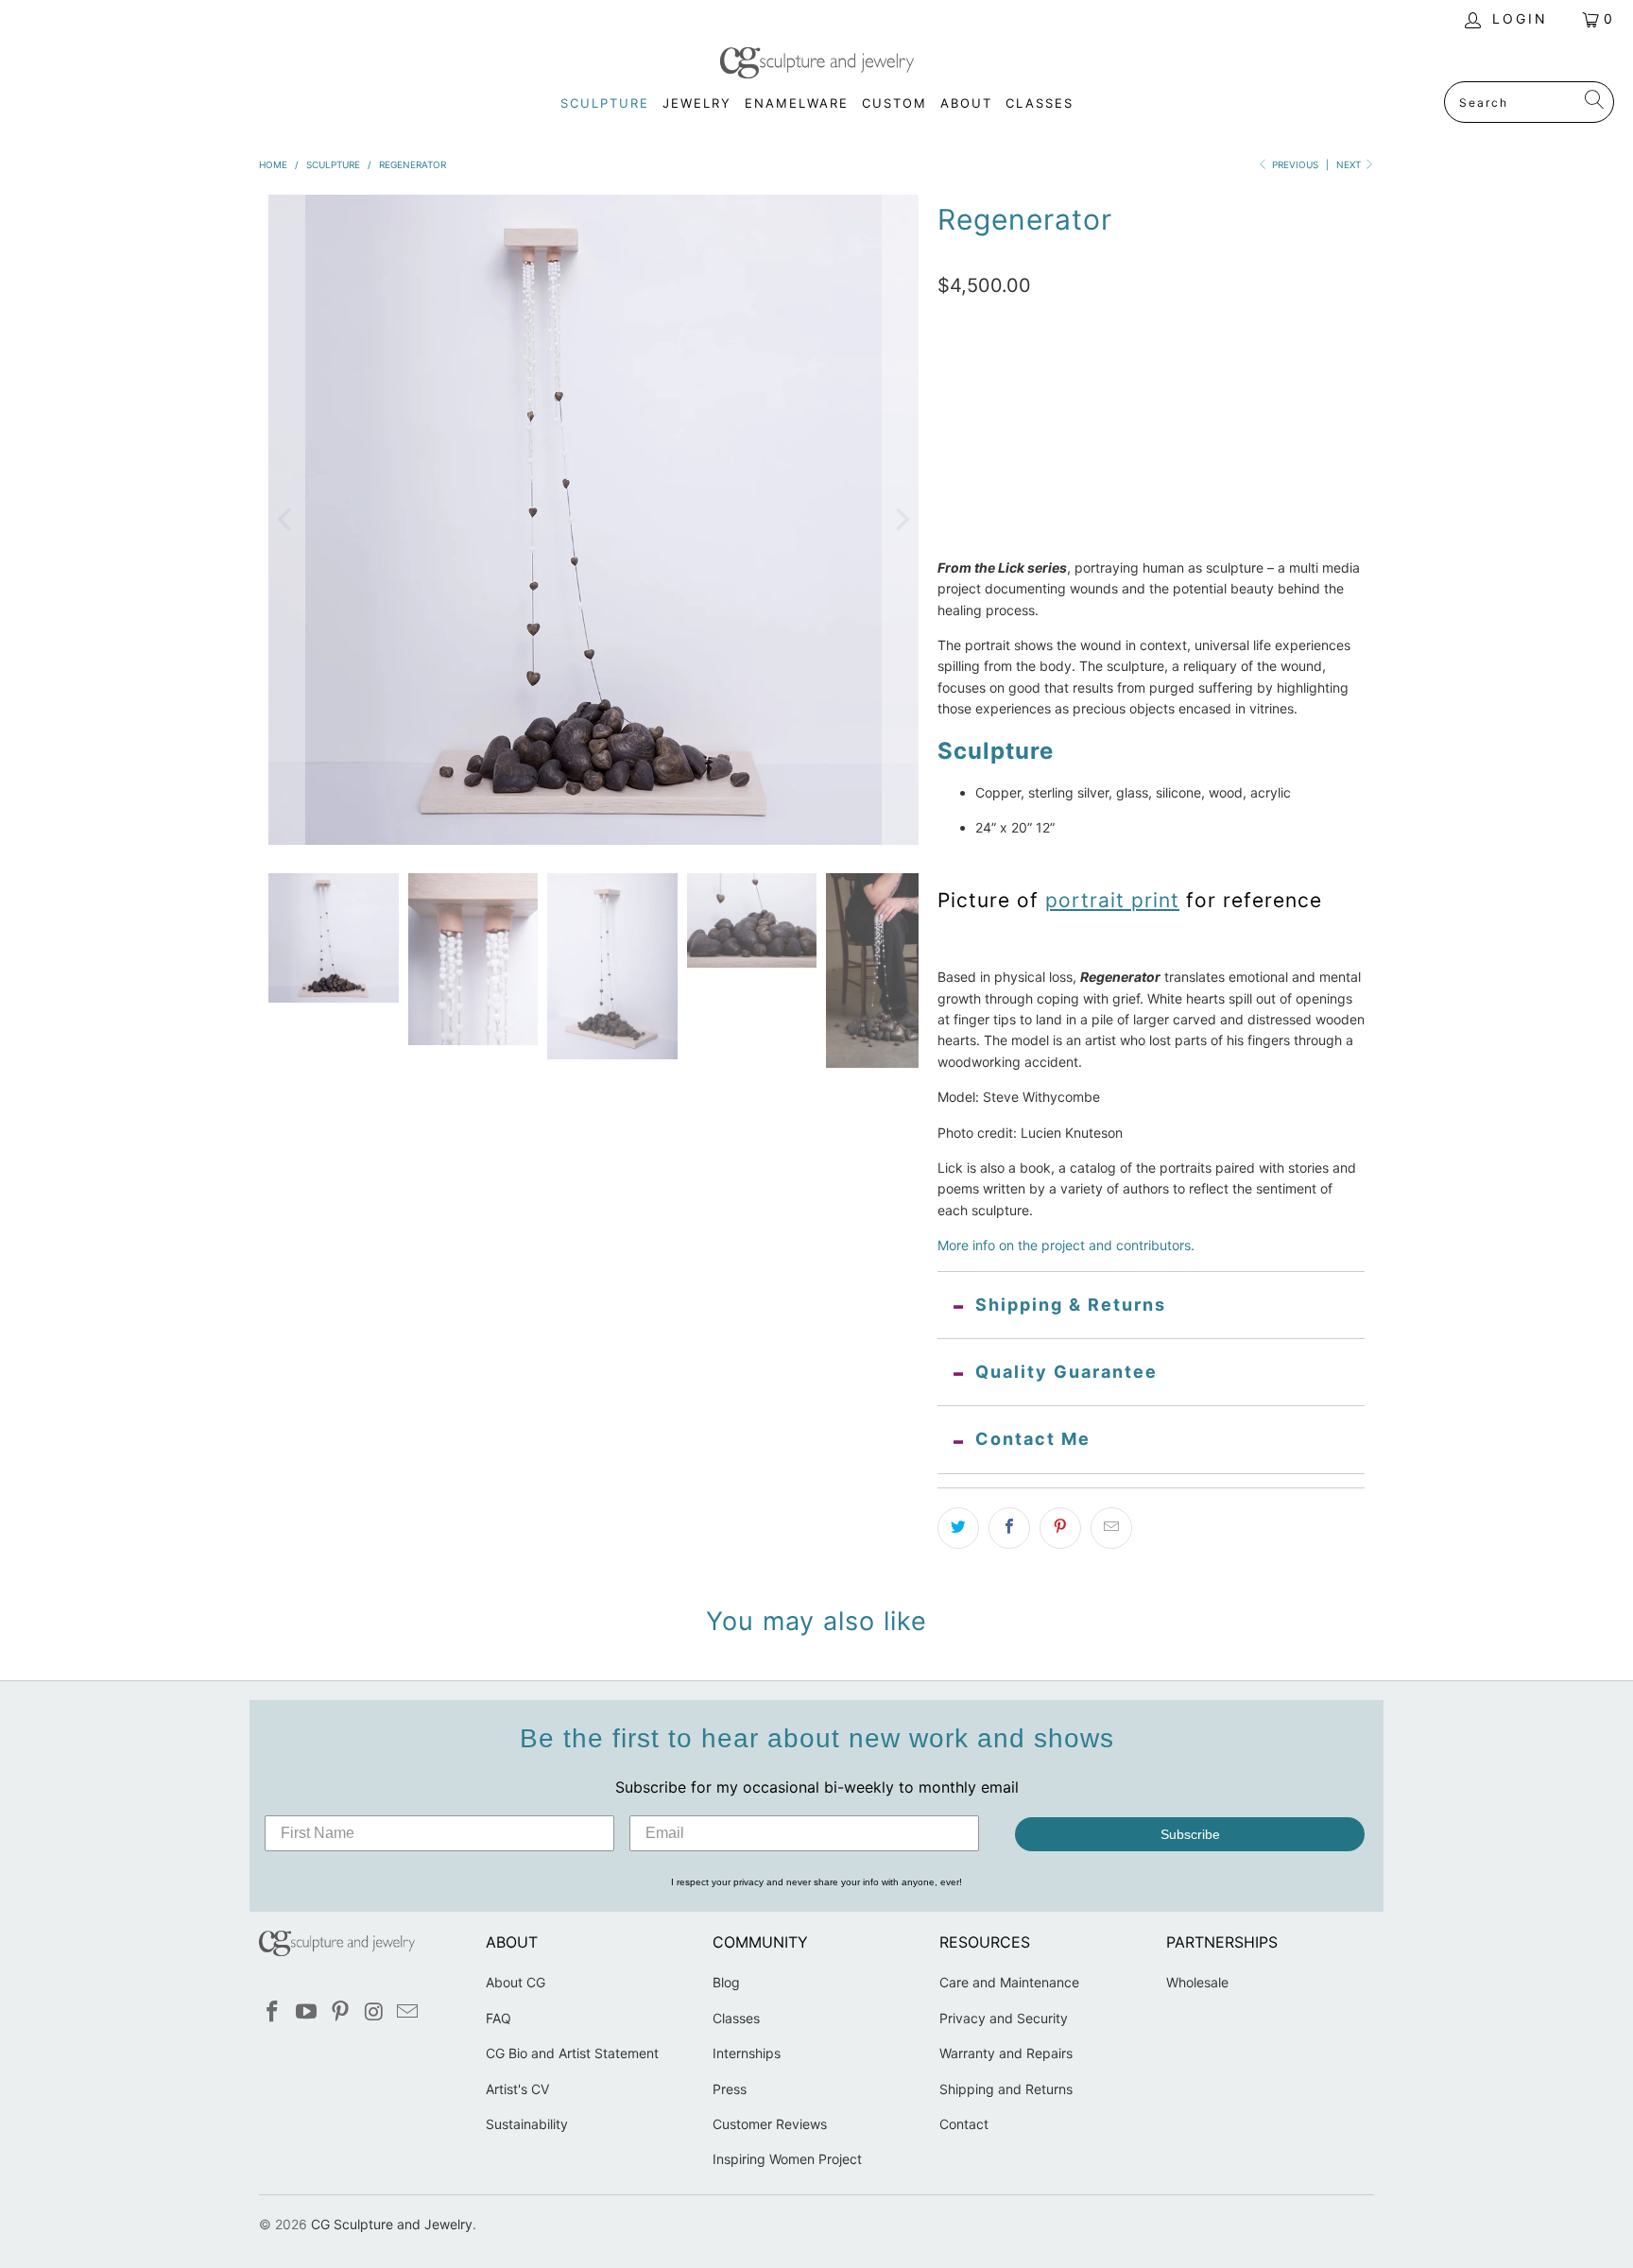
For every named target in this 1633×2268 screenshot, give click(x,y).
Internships (747, 2053)
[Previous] (286, 520)
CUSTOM (894, 103)
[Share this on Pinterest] (1060, 1528)
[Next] (901, 520)
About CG (516, 1982)
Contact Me (1033, 1439)
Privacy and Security (1004, 2018)
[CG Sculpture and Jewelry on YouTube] (307, 2012)
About (966, 103)
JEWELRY (697, 103)
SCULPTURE (605, 103)
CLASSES (1040, 103)
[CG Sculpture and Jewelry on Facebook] (273, 2012)
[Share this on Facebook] (1009, 1528)
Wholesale (1197, 1982)
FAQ (498, 2018)
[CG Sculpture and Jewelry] (817, 64)
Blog (726, 1982)
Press (730, 2089)
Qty (948, 480)
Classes (736, 2018)
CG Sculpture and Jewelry (392, 2224)
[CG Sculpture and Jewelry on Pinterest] (340, 2012)
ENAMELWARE (797, 103)
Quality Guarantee (1066, 1372)
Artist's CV (517, 2089)
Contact (964, 2124)
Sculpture (985, 392)
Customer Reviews (770, 2124)
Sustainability (527, 2124)
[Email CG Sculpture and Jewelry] (408, 2012)
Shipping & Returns (1071, 1305)
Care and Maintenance (1009, 1982)
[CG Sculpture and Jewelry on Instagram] (374, 2012)
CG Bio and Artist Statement (572, 2053)
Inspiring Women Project (787, 2159)
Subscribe (1190, 1834)
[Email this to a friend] (1111, 1528)
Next (1350, 164)
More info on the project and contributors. (1066, 1245)
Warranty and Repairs (1006, 2053)
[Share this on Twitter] (958, 1528)
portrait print (1112, 900)
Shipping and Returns (1006, 2089)
